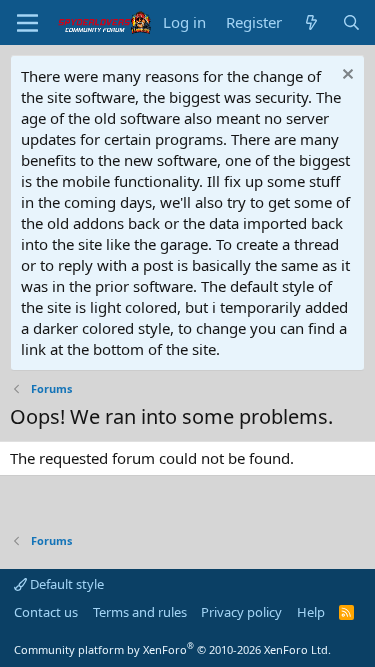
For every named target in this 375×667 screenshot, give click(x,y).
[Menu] (27, 23)
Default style (65, 584)
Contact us (46, 612)
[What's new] (311, 22)
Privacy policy (241, 612)
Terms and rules (140, 612)
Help (311, 612)
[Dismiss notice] (345, 76)
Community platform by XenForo (172, 649)
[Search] (351, 22)
